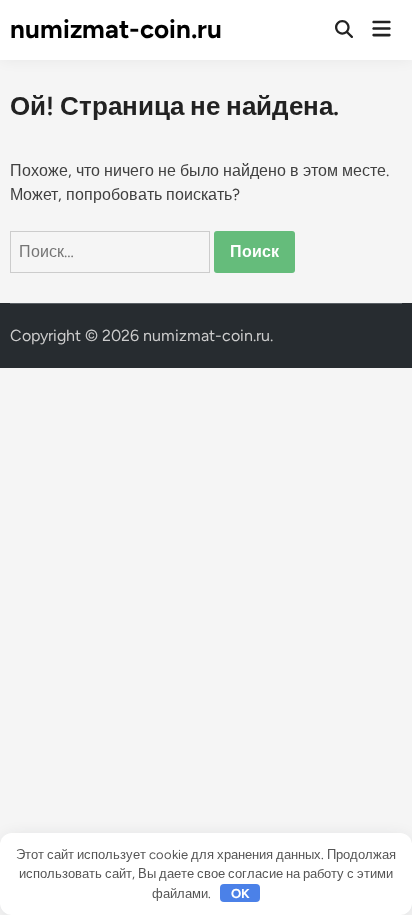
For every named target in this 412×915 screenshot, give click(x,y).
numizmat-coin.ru (116, 29)
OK (240, 893)
